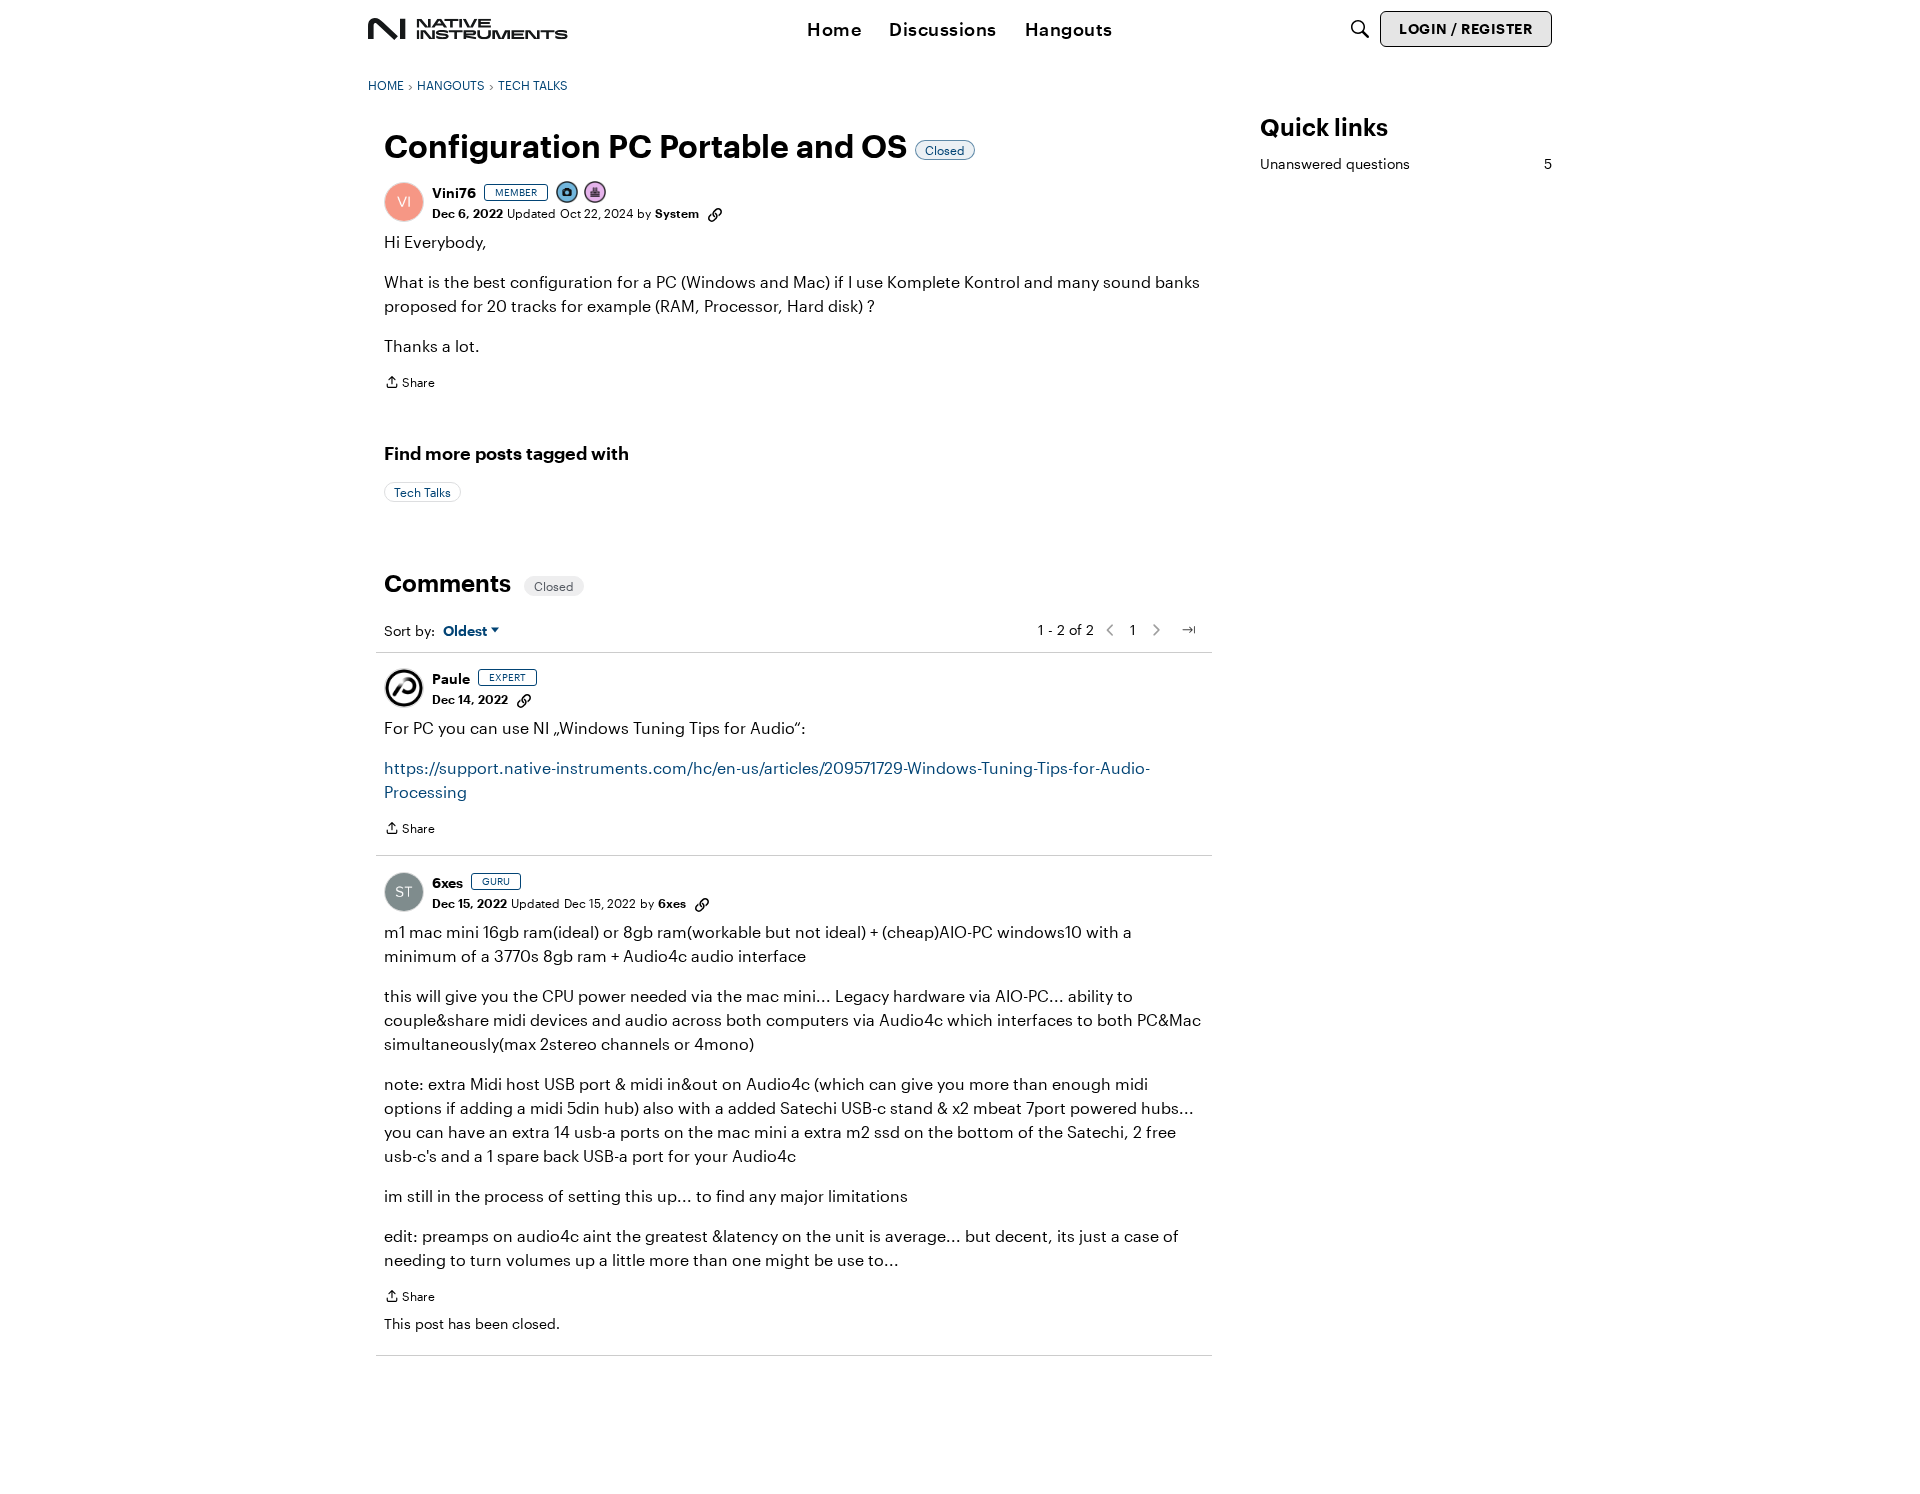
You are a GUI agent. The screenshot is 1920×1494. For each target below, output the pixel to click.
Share (409, 384)
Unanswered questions (1406, 163)
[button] (404, 202)
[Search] (1360, 29)
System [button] (677, 213)
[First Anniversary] (596, 193)
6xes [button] (447, 882)
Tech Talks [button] (422, 492)
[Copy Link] (715, 213)
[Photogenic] (568, 193)
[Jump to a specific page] (1188, 630)
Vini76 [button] (454, 192)
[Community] (468, 29)
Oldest (467, 631)
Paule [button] (451, 678)
